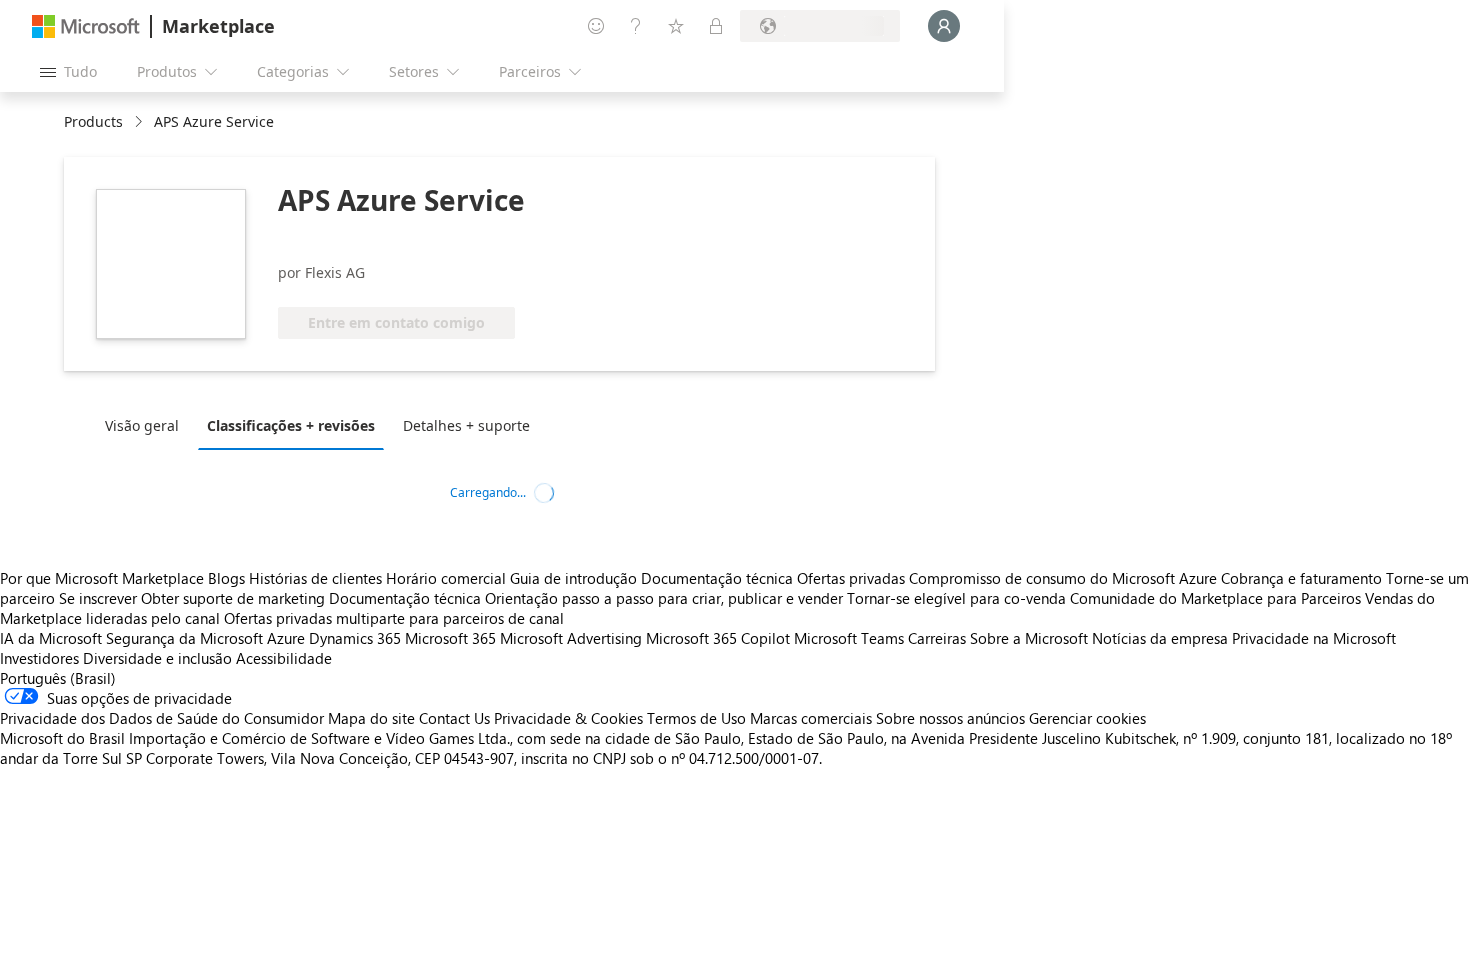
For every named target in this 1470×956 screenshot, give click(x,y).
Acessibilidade (284, 658)
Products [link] (93, 121)
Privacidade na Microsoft (1314, 638)
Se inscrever (98, 598)
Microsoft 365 (450, 638)
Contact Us (454, 718)
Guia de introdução (573, 578)
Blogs (226, 578)
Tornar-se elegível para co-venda (956, 598)
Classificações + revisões (291, 425)
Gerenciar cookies (1087, 718)
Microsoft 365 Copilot (718, 638)
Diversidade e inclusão (157, 658)
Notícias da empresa (1160, 638)
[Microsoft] (86, 26)
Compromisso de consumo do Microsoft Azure (1065, 578)
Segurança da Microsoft (184, 638)
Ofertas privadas (851, 578)
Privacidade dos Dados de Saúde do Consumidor (162, 718)
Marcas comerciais (811, 718)
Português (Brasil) (58, 678)
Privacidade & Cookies (568, 718)
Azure (286, 638)
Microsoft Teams (849, 638)
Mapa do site (371, 718)
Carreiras (937, 638)
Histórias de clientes (315, 578)
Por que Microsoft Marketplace (102, 578)
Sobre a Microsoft (1029, 638)
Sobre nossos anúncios (950, 718)
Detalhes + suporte (466, 425)
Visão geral (142, 425)
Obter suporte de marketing (233, 598)
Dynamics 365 (355, 638)
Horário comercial (446, 578)
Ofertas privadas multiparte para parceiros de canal (394, 618)
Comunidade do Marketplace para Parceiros (1215, 598)
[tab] (147, 425)
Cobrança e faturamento (1301, 578)
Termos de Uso (696, 718)
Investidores (39, 658)
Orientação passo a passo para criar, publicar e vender (664, 598)
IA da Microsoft (51, 638)
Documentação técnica (717, 578)
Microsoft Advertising (571, 638)
